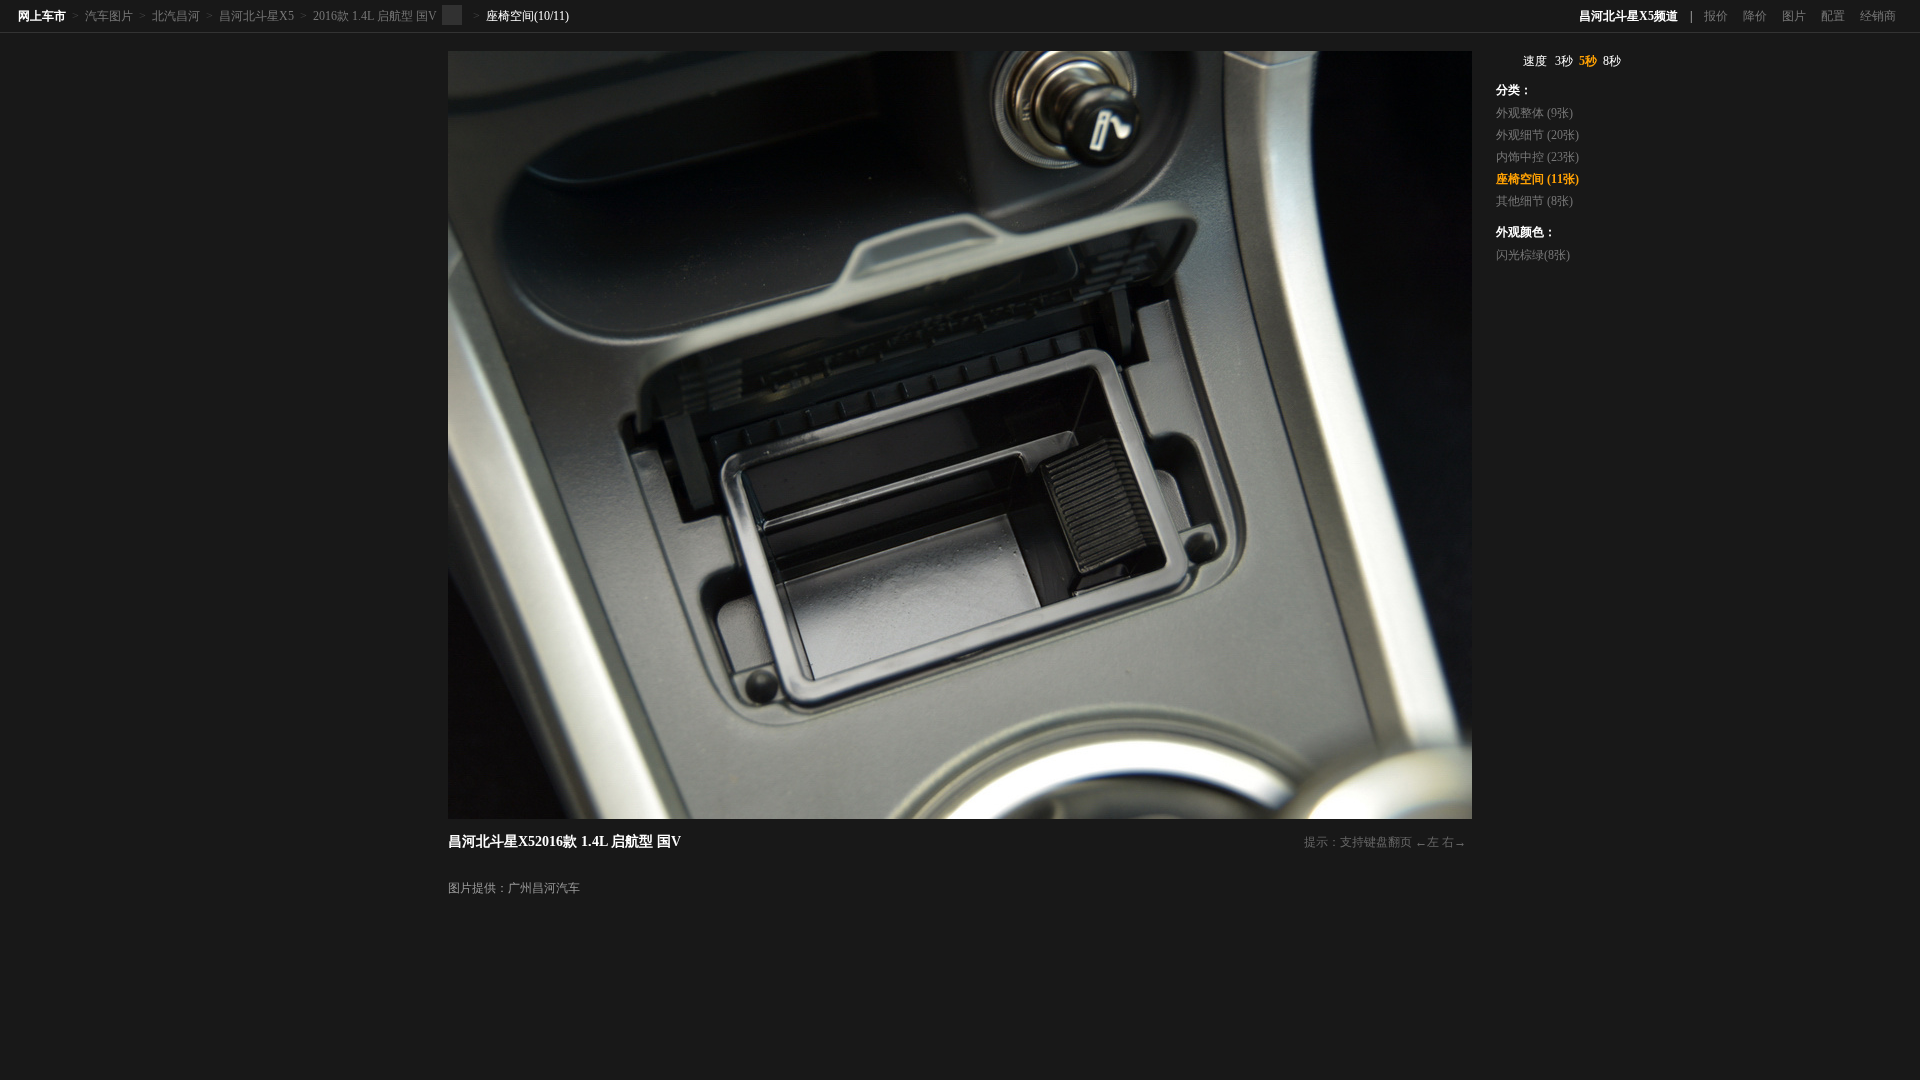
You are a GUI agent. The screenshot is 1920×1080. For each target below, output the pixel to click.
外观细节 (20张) (1537, 135)
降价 (1755, 16)
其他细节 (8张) (1534, 201)
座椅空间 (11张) (1537, 179)
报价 (1716, 16)
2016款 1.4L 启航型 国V (375, 16)
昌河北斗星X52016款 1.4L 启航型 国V (564, 841)
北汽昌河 (176, 16)
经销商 (1878, 16)
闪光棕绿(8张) (1533, 255)
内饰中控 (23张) (1537, 157)
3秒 (1564, 61)
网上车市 (42, 16)
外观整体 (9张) (1534, 113)
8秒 (1612, 61)
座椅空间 (510, 16)
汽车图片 (109, 16)
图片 (1794, 16)
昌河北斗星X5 (256, 16)
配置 (1833, 16)
